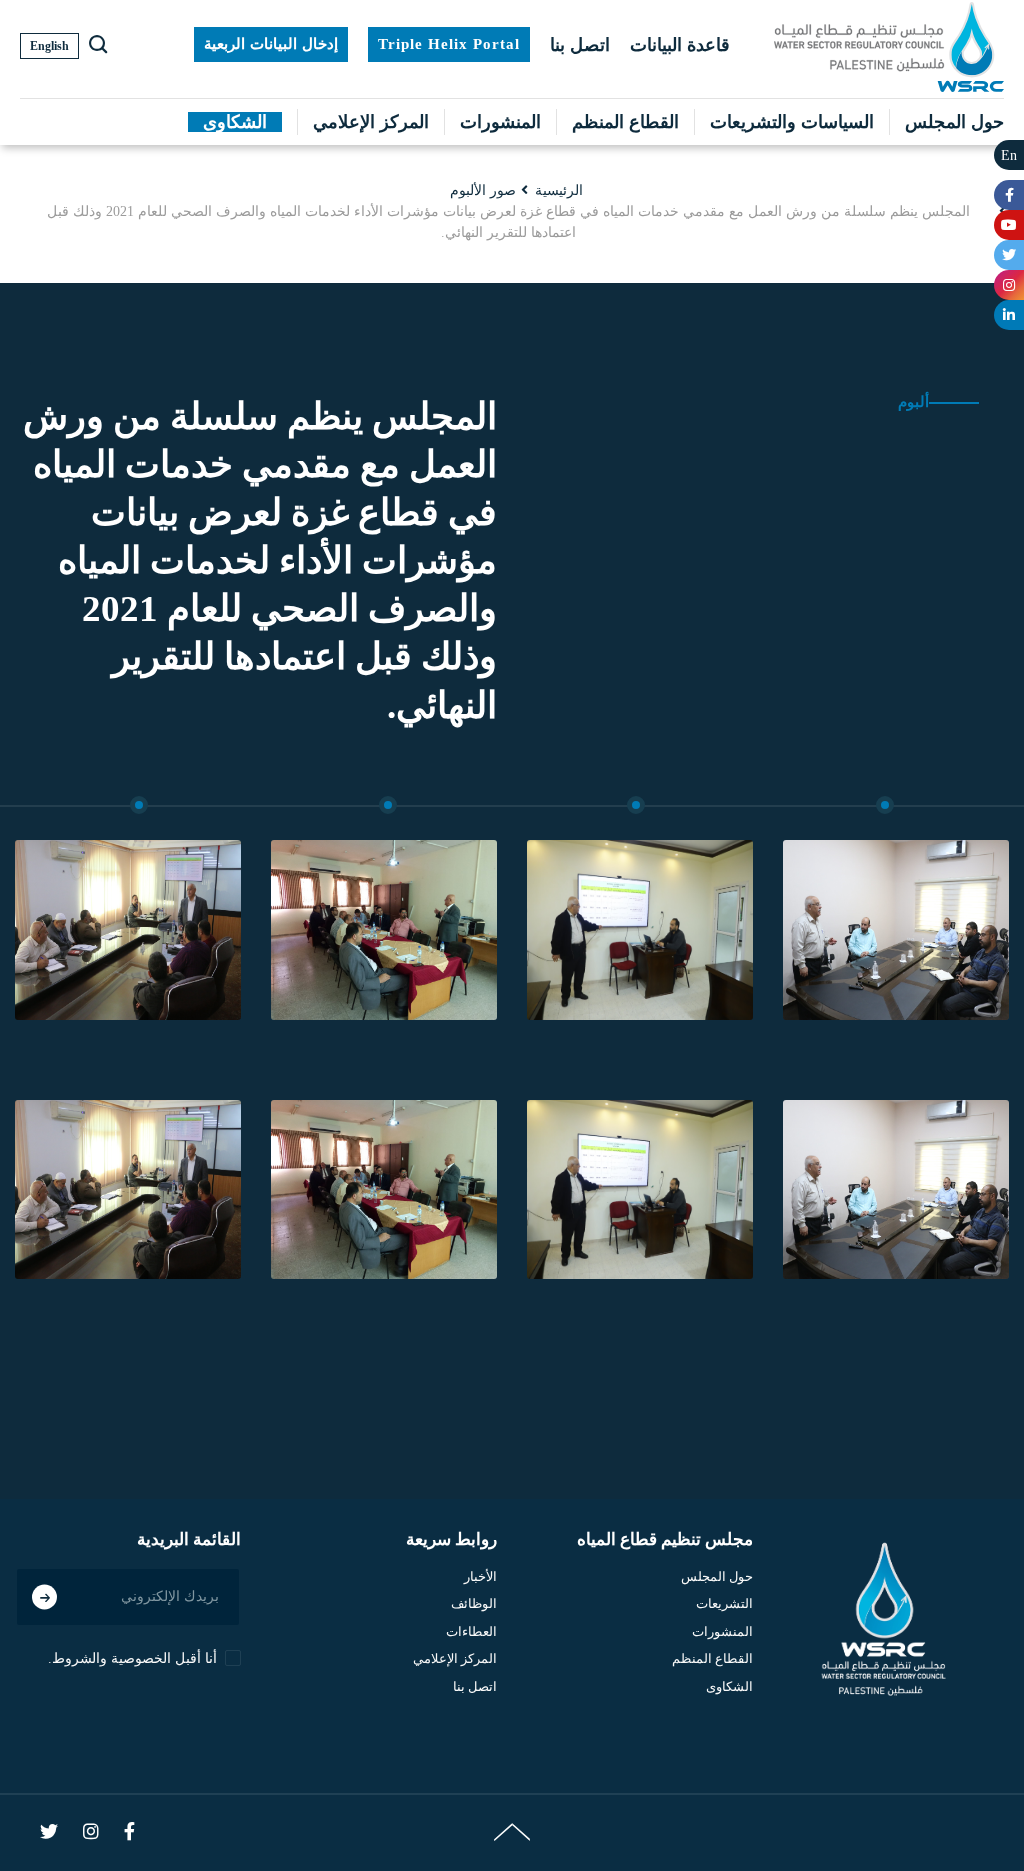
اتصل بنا (580, 45)
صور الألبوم (483, 190)
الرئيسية (559, 190)
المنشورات (500, 122)
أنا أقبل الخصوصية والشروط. (132, 1659)
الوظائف (474, 1603)
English (49, 46)
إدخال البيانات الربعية (271, 44)
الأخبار (480, 1576)
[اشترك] (44, 1596)
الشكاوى (235, 122)
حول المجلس (954, 122)
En (1009, 155)
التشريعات (724, 1603)
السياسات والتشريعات (792, 122)
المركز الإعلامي (371, 122)
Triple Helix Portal (449, 44)
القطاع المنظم (625, 122)
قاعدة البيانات (680, 45)
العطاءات (471, 1631)
